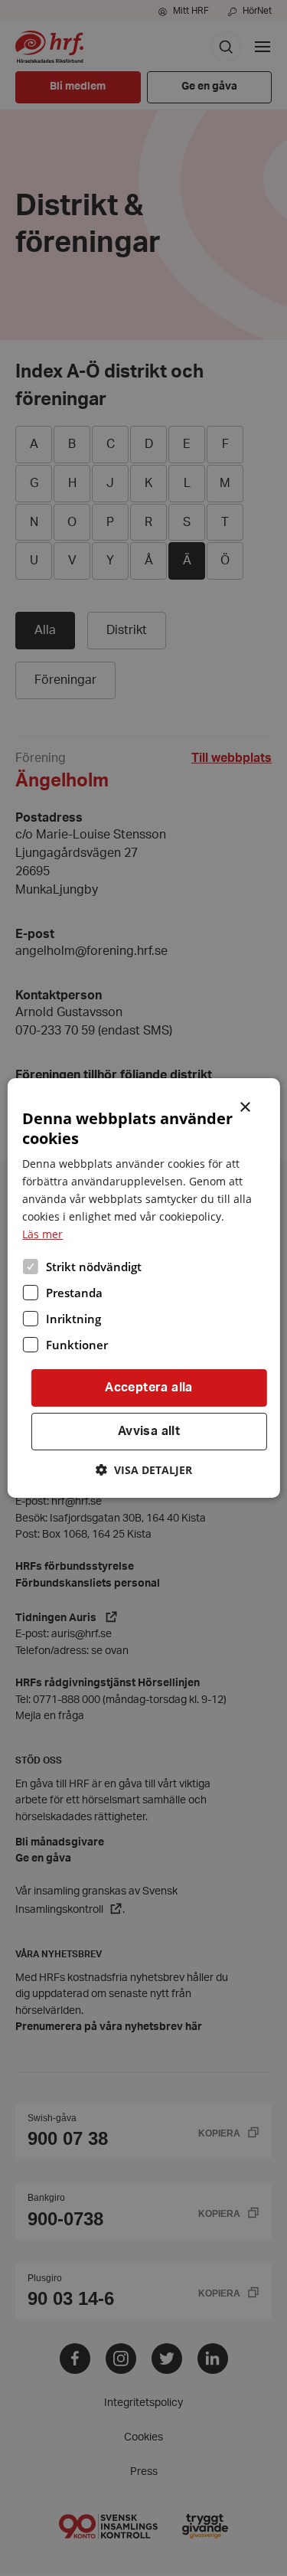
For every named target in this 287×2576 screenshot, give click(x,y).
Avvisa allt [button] (149, 1431)
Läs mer (42, 1234)
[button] (144, 1470)
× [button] (246, 1106)
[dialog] (143, 1288)
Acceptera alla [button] (149, 1388)
